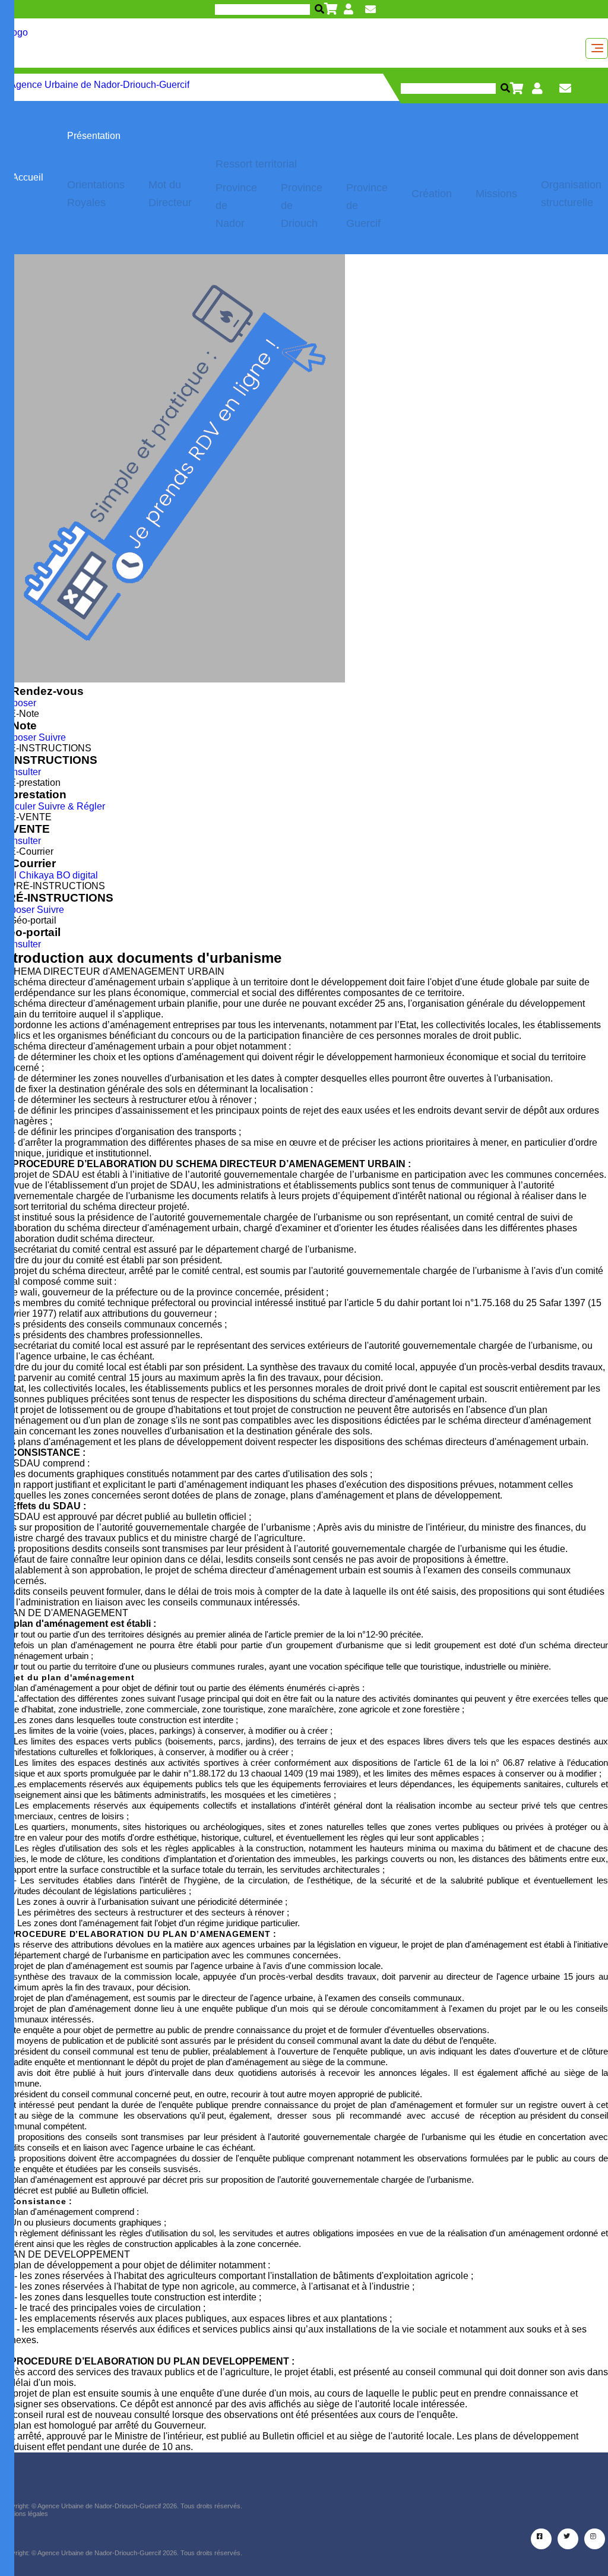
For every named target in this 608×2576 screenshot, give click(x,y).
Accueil (28, 177)
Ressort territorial (256, 164)
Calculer (18, 806)
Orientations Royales (96, 194)
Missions (496, 194)
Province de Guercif (367, 206)
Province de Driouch (302, 206)
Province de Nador (236, 206)
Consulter (20, 772)
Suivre (52, 737)
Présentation (94, 136)
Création (432, 194)
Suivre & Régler (72, 806)
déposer (17, 910)
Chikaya (37, 875)
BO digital (77, 875)
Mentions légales (24, 2514)
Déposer (18, 703)
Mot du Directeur (170, 194)
